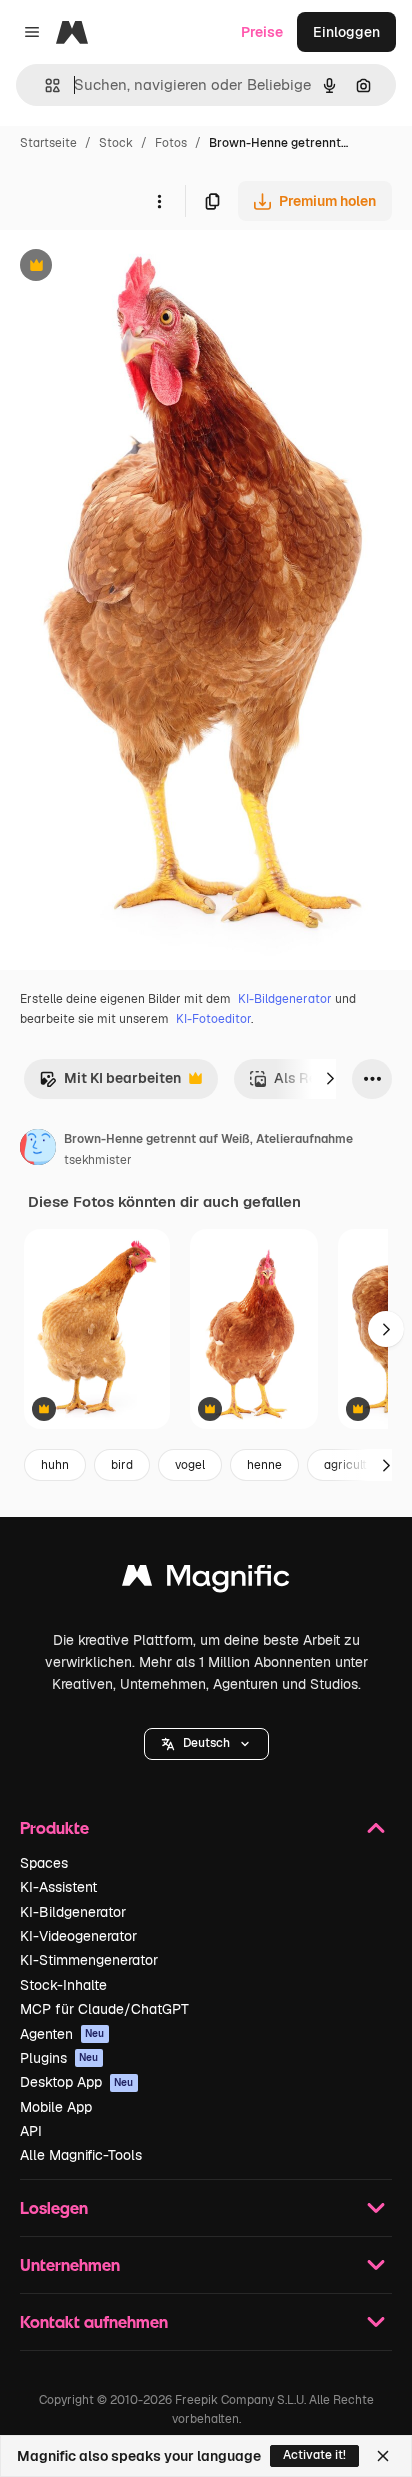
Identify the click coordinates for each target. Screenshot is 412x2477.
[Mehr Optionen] (159, 201)
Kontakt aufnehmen (94, 2321)
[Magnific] (206, 1580)
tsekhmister (98, 1160)
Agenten (62, 2034)
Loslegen (54, 2207)
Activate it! (314, 2455)
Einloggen (346, 32)
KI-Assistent (58, 1887)
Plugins (59, 2058)
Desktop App (77, 2082)
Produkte (54, 1827)
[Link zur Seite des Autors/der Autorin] (38, 1150)
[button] (206, 1744)
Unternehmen (70, 2264)
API (31, 2131)
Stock (116, 143)
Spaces (44, 1863)
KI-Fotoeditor (213, 1019)
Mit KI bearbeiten (110, 1083)
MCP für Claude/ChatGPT (104, 2009)
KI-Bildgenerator (285, 999)
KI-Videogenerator (78, 1936)
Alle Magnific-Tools (81, 2155)
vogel (190, 1465)
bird (122, 1465)
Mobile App (56, 2107)
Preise (262, 32)
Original (128, 267)
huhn (55, 1465)
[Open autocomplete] (44, 85)
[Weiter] (330, 1079)
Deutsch (206, 1743)
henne (264, 1465)
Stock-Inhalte (63, 1985)
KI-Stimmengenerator (89, 1960)
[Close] (383, 2456)
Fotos (171, 143)
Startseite (48, 143)
